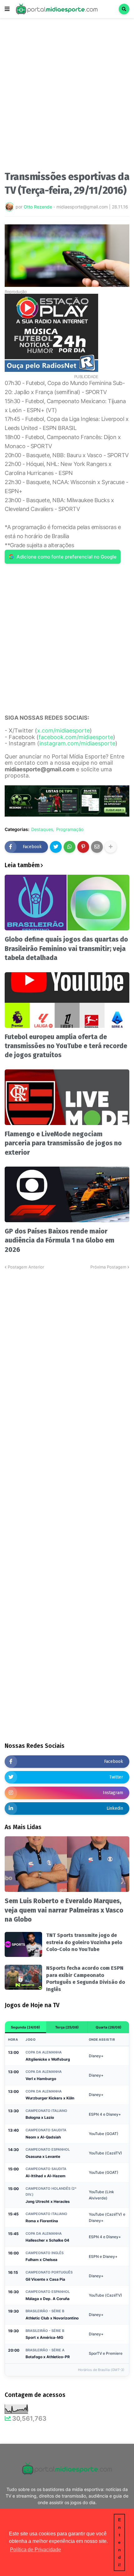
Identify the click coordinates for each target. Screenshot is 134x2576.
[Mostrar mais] (111, 847)
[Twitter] (56, 847)
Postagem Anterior (26, 1267)
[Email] (97, 847)
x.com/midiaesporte (63, 730)
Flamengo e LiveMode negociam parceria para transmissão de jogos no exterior (63, 1143)
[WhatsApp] (69, 847)
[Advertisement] (67, 96)
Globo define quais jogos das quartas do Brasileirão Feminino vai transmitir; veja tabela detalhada (66, 949)
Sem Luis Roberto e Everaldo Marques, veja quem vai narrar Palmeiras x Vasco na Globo (64, 1910)
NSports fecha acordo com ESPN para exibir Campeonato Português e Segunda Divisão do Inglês (86, 1978)
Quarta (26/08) (109, 2027)
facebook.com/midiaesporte (76, 737)
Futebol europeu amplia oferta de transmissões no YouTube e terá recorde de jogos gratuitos (66, 1046)
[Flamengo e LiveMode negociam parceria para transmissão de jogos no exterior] (67, 1097)
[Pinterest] (83, 847)
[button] (7, 9)
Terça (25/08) (67, 2027)
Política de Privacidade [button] (36, 2550)
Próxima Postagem (108, 1267)
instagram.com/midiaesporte (77, 743)
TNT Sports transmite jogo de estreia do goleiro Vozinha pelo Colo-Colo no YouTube (84, 1942)
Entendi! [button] (120, 2542)
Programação (70, 829)
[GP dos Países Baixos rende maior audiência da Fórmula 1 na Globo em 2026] (67, 1194)
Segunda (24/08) (26, 2027)
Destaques (42, 829)
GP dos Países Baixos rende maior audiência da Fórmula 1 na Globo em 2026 (60, 1240)
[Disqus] (67, 1348)
